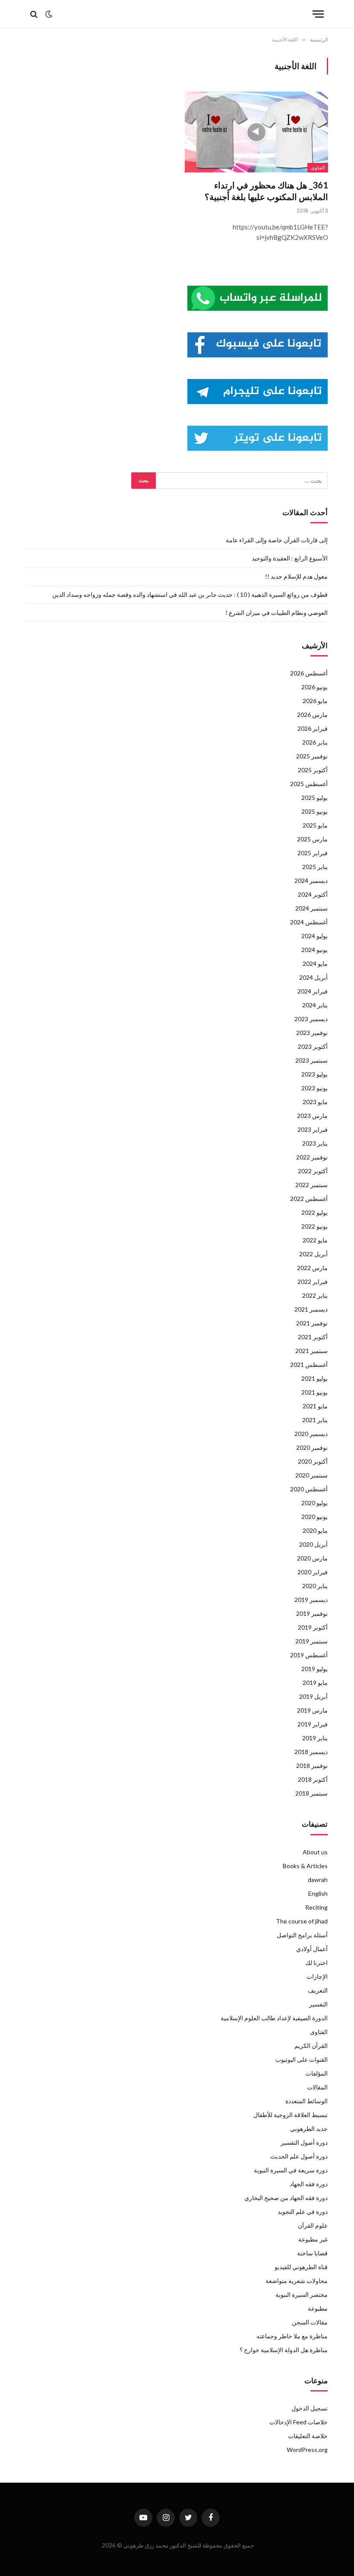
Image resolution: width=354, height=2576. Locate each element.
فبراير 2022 (313, 1282)
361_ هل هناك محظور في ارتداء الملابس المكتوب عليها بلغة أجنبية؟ (266, 191)
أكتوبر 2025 (313, 770)
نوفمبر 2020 (312, 1447)
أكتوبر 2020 (313, 1461)
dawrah (318, 1880)
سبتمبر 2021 (311, 1351)
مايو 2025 (315, 825)
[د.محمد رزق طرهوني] (177, 14)
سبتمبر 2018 (311, 1793)
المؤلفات (317, 2073)
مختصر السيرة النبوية (302, 2294)
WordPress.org (307, 2450)
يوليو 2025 (314, 798)
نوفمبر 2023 (312, 1033)
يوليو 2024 (314, 936)
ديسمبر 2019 (311, 1600)
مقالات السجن (310, 2322)
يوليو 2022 (314, 1212)
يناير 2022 (315, 1295)
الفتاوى (318, 168)
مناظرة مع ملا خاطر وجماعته (292, 2336)
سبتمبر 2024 (311, 908)
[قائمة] (318, 14)
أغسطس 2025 (309, 784)
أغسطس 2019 (309, 1655)
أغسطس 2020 (309, 1489)
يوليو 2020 (314, 1503)
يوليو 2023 (314, 1074)
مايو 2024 (315, 963)
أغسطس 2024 (309, 922)
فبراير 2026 (313, 728)
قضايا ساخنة (312, 2253)
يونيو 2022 (314, 1226)
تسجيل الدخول (310, 2408)
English (318, 1893)
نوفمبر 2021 (312, 1323)
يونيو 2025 (314, 811)
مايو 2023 (315, 1102)
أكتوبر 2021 (313, 1337)
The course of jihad (302, 1921)
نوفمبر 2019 (312, 1613)
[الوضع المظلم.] (49, 14)
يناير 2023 (315, 1143)
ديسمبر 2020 (311, 1434)
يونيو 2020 (314, 1517)
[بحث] (35, 14)
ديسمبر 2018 (311, 1752)
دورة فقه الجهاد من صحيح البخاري (286, 2198)
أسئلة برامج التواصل (302, 1935)
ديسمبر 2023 (311, 1019)
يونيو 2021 (314, 1392)
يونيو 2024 (314, 950)
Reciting (316, 1907)
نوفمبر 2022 (312, 1157)
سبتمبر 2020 (311, 1475)
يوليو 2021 (314, 1378)
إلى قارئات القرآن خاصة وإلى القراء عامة (277, 540)
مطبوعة (318, 2308)
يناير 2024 (315, 1005)
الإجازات (317, 1976)
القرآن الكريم (311, 2046)
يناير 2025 (315, 867)
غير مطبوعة (313, 2239)
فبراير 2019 (313, 1724)
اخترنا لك (316, 1963)
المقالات (317, 2087)
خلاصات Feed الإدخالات (299, 2422)
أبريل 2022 (313, 1254)
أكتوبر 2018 (313, 1779)
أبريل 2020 (313, 1544)
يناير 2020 (315, 1586)
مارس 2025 (312, 839)
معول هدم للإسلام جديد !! (296, 576)
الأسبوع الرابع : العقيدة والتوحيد (290, 558)
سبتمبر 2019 (311, 1641)
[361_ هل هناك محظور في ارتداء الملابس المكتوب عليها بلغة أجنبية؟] (256, 132)
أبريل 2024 (313, 977)
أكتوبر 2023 (313, 1046)
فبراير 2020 (313, 1572)
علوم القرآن (313, 2225)
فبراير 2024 (313, 991)
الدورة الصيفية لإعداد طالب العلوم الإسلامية (274, 2018)
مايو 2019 (315, 1683)
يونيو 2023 (314, 1088)
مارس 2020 (312, 1558)
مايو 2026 (315, 701)
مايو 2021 (315, 1406)
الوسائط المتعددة (307, 2101)
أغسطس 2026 (309, 673)
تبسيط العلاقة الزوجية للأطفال (291, 2115)
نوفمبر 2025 (312, 756)
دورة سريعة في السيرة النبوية (291, 2170)
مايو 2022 (315, 1240)
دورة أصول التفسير (304, 2142)
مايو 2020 (315, 1530)
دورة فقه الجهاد (309, 2184)
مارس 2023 (312, 1116)
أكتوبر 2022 (313, 1171)
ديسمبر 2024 (311, 880)
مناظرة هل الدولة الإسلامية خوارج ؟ (284, 2350)
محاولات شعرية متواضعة (297, 2281)
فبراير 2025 (313, 853)
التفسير (318, 2004)
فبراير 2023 (313, 1129)
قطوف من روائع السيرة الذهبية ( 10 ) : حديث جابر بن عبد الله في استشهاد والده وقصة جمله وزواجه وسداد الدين (190, 594)
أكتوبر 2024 (313, 894)
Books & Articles (305, 1866)
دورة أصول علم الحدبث (299, 2156)
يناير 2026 (315, 742)
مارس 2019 (312, 1710)
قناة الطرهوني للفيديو (301, 2267)
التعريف (318, 1990)
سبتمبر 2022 (311, 1185)
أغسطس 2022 (309, 1199)
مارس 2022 (312, 1268)
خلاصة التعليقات (308, 2436)
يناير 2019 (315, 1738)
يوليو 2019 (314, 1669)
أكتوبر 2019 (313, 1627)
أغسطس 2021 (309, 1364)
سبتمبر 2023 (311, 1060)
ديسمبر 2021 (311, 1309)
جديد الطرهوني (309, 2129)
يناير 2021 (315, 1420)
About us (315, 1852)
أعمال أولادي (312, 1949)
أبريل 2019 (313, 1696)
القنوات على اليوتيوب (302, 2059)
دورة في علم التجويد (303, 2211)
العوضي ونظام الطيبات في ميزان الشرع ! (277, 613)
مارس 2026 (312, 715)
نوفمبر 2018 (312, 1766)
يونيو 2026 (314, 687)
